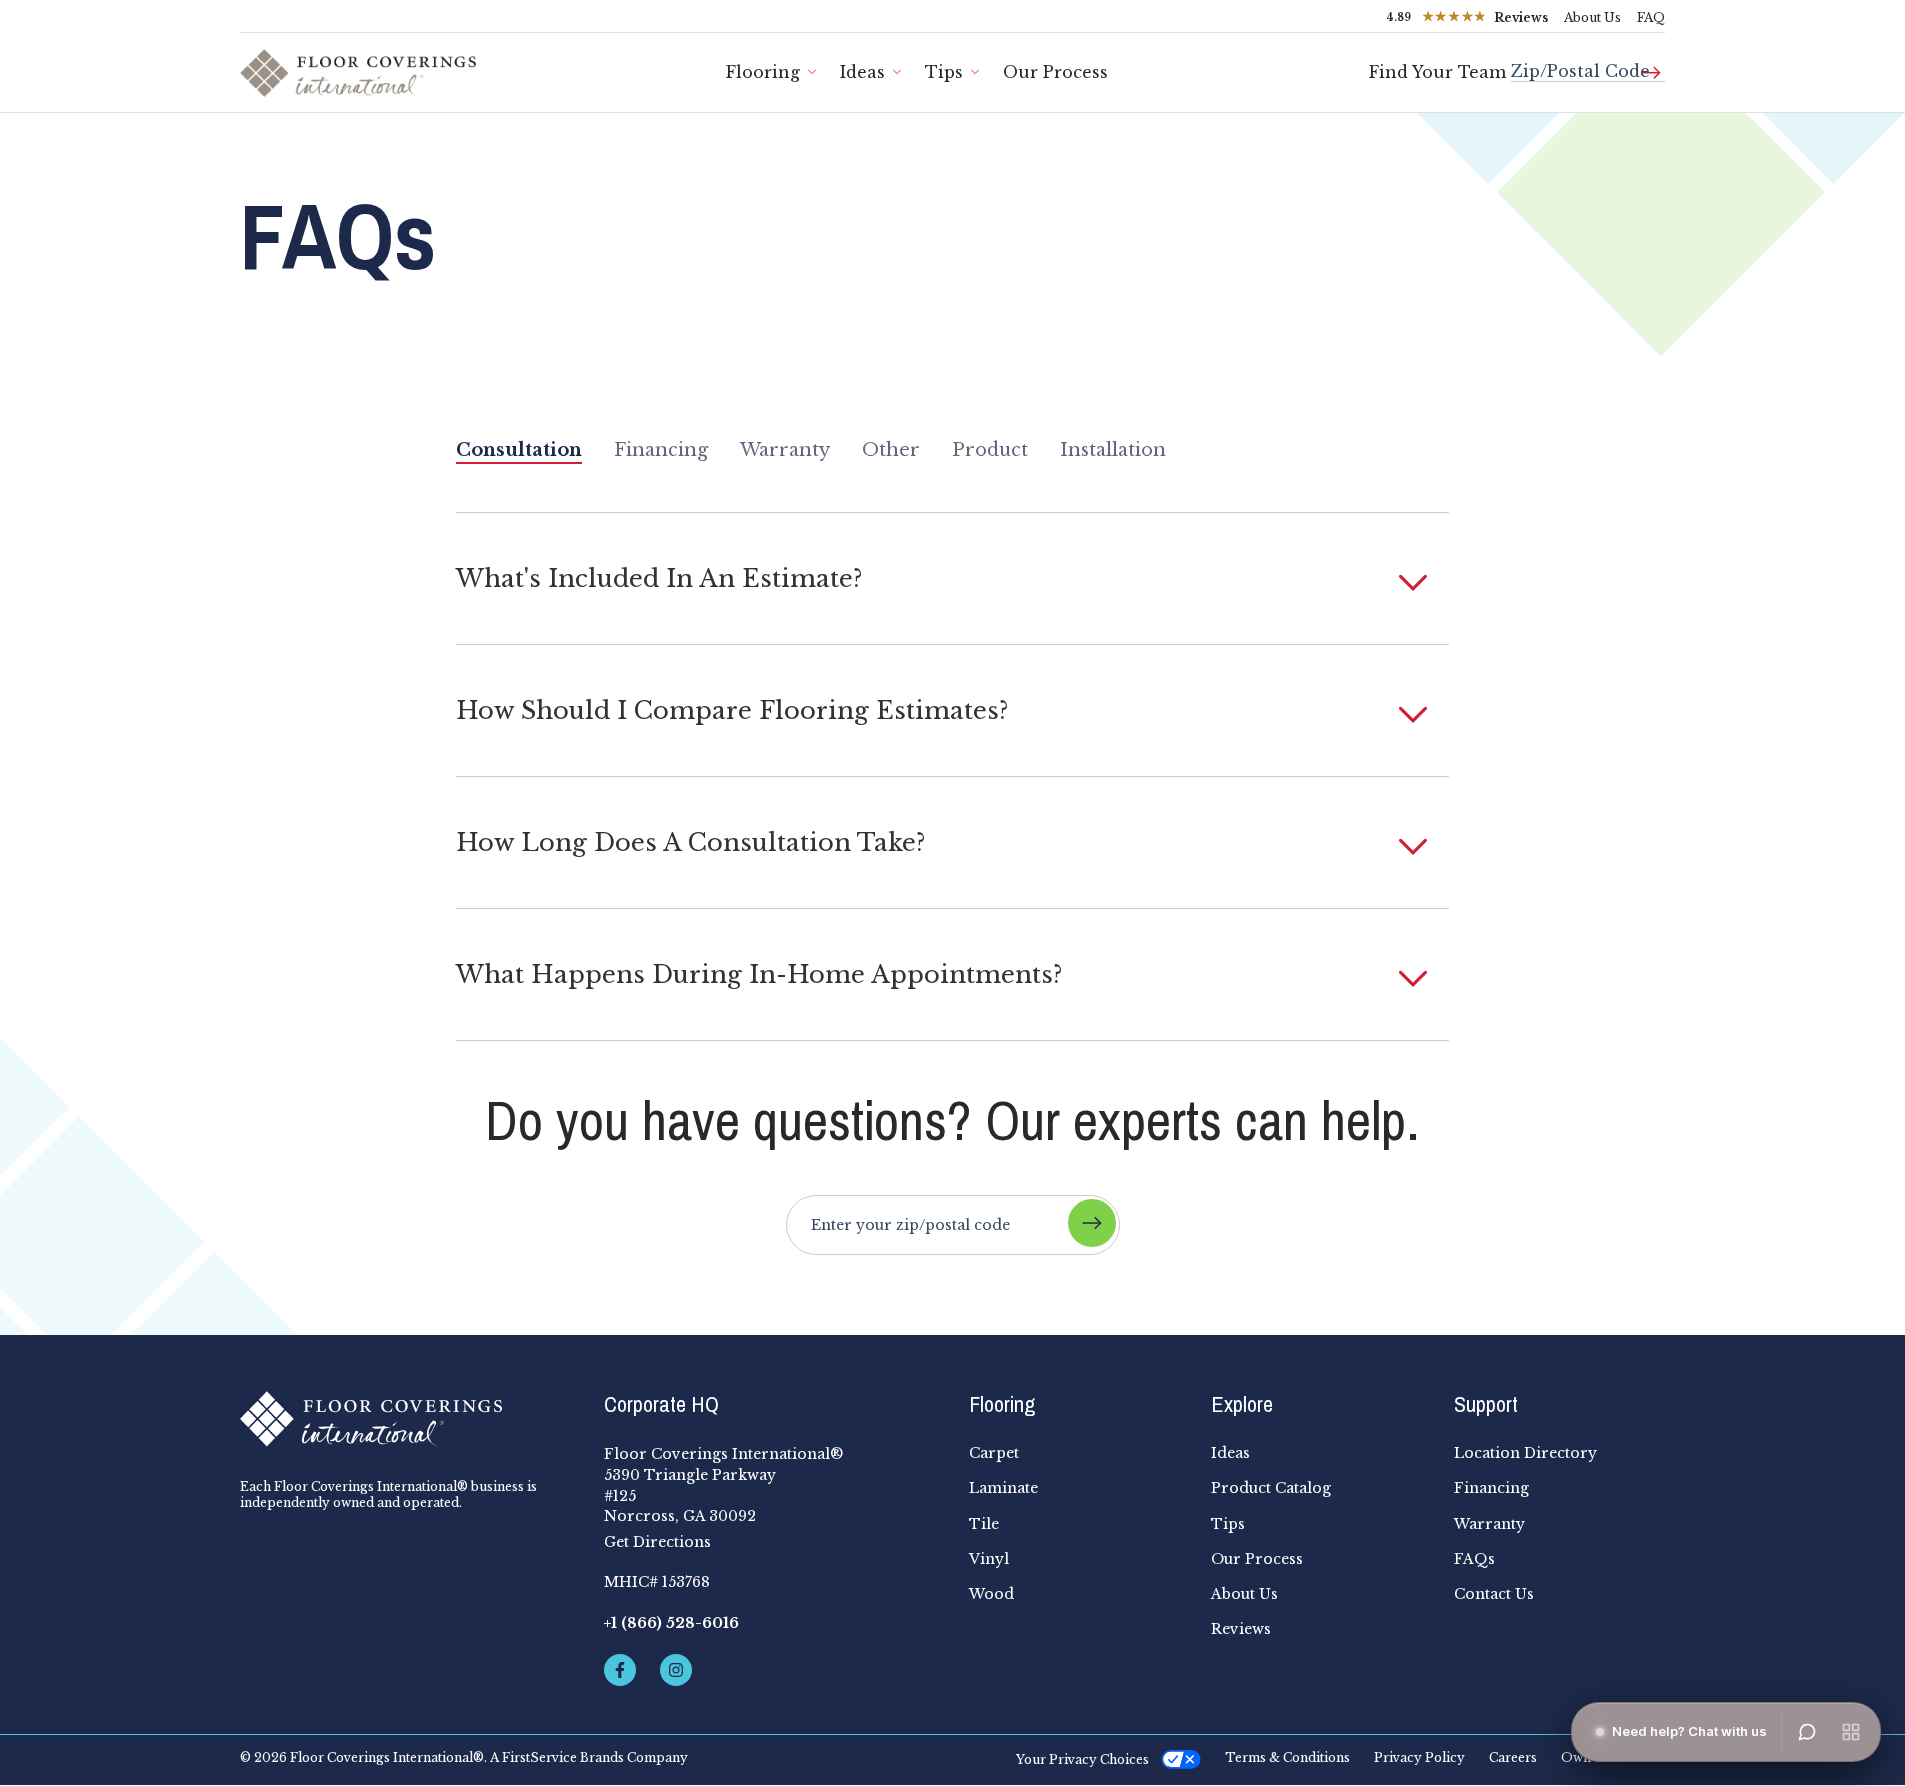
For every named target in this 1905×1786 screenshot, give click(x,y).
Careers (1513, 1758)
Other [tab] (891, 450)
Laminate (1003, 1488)
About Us (1592, 17)
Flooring (763, 72)
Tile (984, 1524)
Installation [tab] (1113, 450)
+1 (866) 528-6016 (671, 1623)
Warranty (1489, 1524)
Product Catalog (1271, 1488)
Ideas (862, 72)
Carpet (994, 1453)
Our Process (1055, 72)
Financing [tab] (661, 450)
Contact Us (1494, 1594)
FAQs (1474, 1559)
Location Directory (1525, 1453)
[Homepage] (406, 1419)
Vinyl (989, 1559)
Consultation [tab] (519, 450)
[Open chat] (1807, 1732)
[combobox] (1588, 63)
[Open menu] (1851, 1732)
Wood (991, 1594)
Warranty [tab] (785, 450)
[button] (952, 579)
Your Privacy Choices (1082, 1759)
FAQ (1651, 17)
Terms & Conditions (1287, 1758)
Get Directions (657, 1542)
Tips (944, 72)
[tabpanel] (952, 776)
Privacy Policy (1419, 1758)
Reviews (1241, 1629)
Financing (1491, 1488)
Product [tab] (990, 450)
